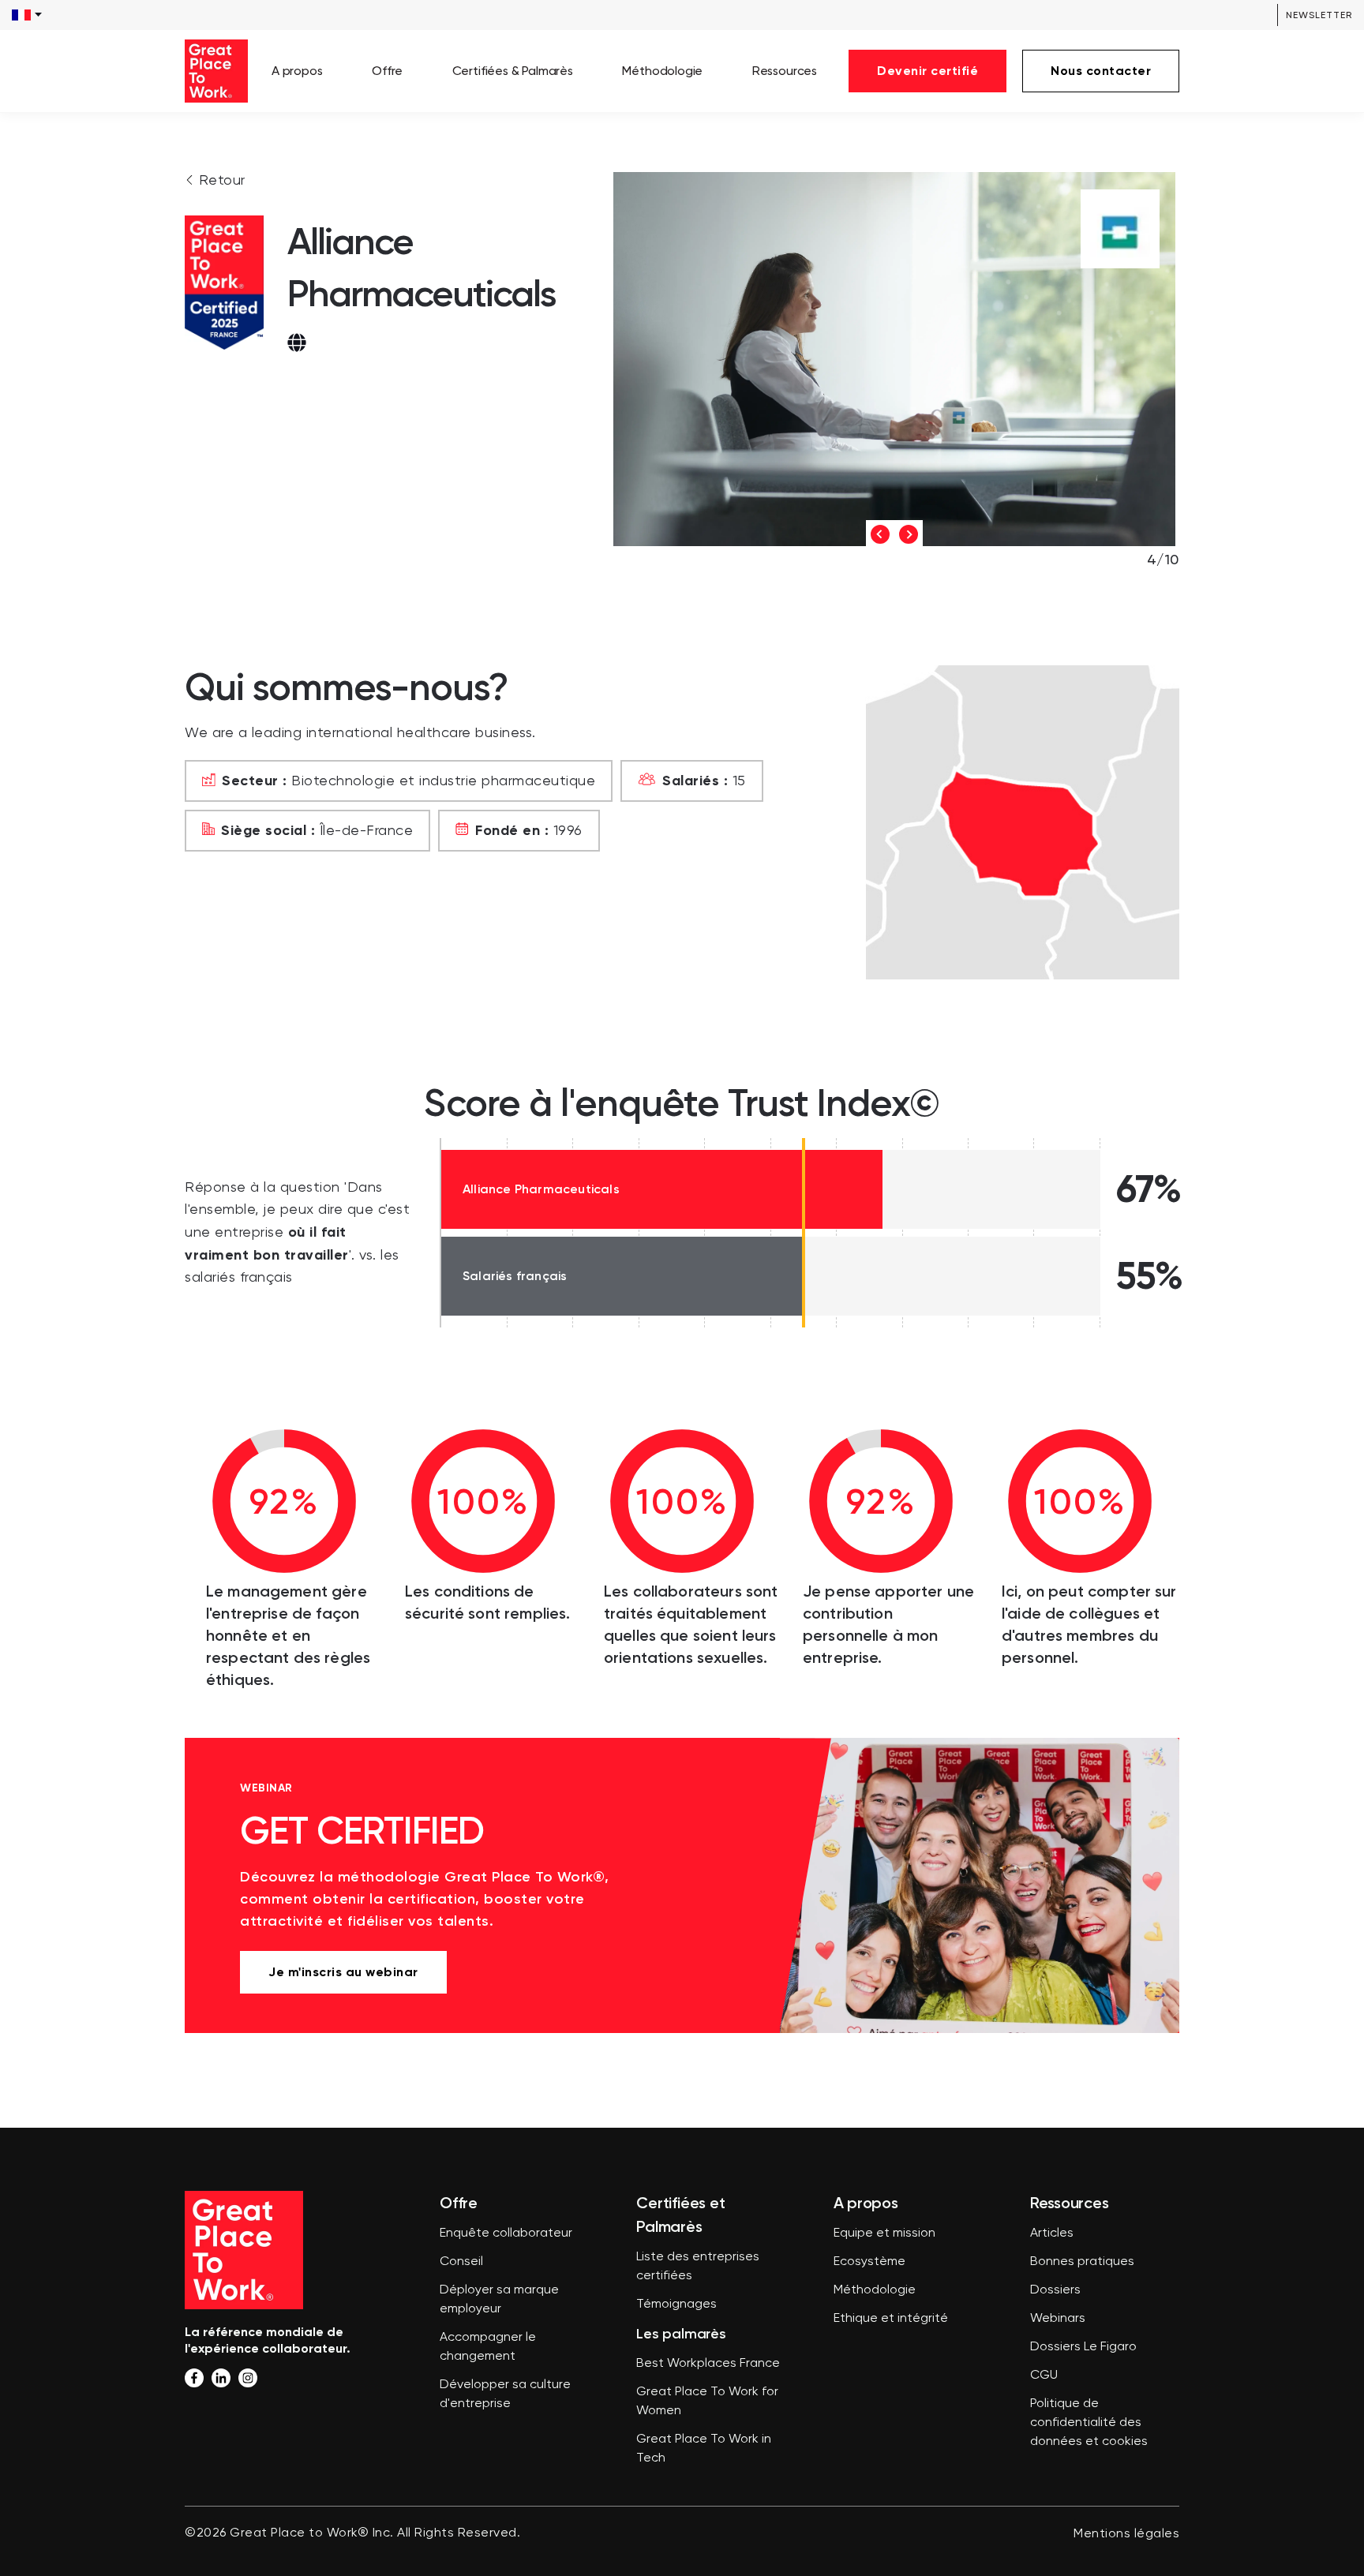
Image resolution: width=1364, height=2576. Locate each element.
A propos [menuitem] (297, 71)
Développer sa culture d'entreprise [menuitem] (505, 2394)
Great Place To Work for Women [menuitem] (707, 2402)
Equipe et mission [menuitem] (884, 2233)
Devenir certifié (927, 71)
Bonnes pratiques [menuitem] (1082, 2262)
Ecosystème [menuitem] (869, 2262)
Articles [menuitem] (1052, 2233)
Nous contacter (1101, 71)
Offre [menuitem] (387, 71)
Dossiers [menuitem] (1055, 2290)
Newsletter (1319, 15)
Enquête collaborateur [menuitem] (506, 2233)
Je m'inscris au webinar (343, 1972)
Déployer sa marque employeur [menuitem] (499, 2300)
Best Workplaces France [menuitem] (708, 2364)
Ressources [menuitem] (785, 71)
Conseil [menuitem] (461, 2262)
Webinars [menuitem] (1058, 2319)
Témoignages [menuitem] (676, 2305)
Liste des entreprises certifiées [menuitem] (698, 2267)
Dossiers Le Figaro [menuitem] (1083, 2347)
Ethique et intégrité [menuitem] (891, 2319)
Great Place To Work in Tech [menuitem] (704, 2449)
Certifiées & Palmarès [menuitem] (513, 71)
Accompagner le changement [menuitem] (488, 2347)
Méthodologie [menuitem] (662, 71)
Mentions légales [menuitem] (1126, 2534)
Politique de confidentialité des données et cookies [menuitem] (1089, 2423)
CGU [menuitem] (1044, 2376)
